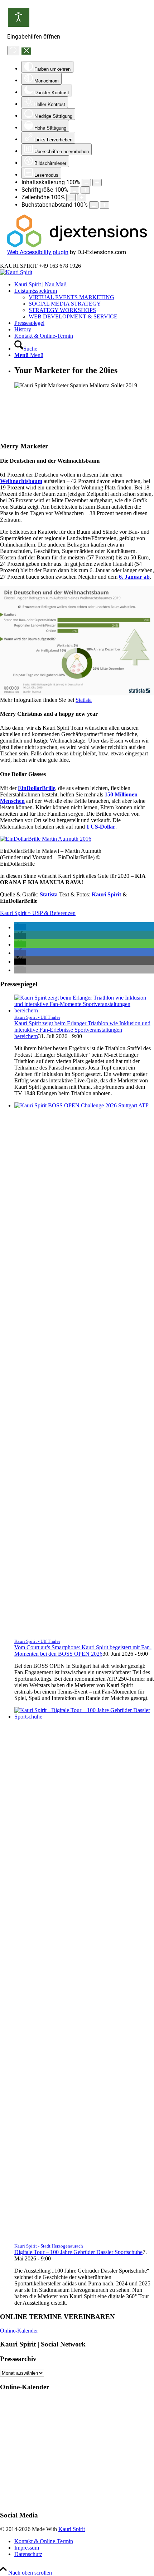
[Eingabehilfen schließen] (26, 51)
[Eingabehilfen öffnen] (19, 17)
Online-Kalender (19, 2331)
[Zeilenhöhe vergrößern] (82, 198)
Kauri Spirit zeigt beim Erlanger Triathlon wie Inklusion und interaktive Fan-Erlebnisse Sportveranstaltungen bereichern (82, 1030)
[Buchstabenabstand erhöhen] (105, 205)
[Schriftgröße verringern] (74, 190)
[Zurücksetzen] (13, 51)
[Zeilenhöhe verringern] (71, 198)
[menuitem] (84, 285)
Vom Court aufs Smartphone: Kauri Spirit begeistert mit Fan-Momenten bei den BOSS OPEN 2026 (83, 1651)
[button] (20, 927)
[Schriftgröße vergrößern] (85, 190)
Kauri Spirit (72, 2529)
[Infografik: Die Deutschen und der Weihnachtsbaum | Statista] (77, 693)
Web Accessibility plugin (38, 252)
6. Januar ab (134, 577)
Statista (84, 700)
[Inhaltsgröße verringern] (86, 183)
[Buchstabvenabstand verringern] (94, 205)
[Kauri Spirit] (16, 272)
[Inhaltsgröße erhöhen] (97, 183)
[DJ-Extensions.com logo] (77, 245)
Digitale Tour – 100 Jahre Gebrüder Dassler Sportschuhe (78, 2252)
